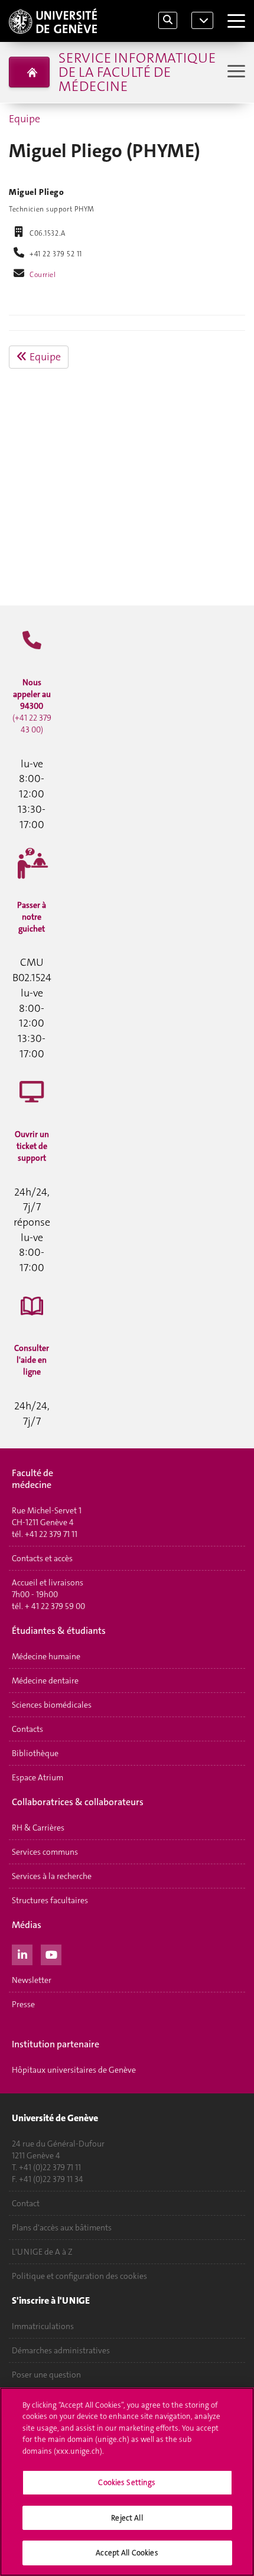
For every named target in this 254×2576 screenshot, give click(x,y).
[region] (127, 2482)
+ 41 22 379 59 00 (55, 1606)
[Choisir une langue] (202, 21)
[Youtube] (51, 1953)
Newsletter (32, 1980)
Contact (26, 2203)
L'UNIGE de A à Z (42, 2252)
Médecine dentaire (45, 1681)
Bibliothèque (35, 1753)
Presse (23, 2004)
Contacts (27, 1729)
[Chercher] (168, 20)
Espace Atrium (38, 1777)
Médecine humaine (46, 1656)
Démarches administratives (61, 2350)
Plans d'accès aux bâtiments (62, 2227)
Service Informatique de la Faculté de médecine (137, 72)
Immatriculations (43, 2326)
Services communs (45, 1852)
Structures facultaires (50, 1900)
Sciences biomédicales (52, 1705)
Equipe (25, 119)
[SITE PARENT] (29, 72)
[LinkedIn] (22, 1953)
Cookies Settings (127, 2482)
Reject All (127, 2518)
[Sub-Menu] (235, 72)
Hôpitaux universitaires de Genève (74, 2070)
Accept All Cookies (127, 2553)
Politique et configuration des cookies (79, 2276)
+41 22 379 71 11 (51, 1534)
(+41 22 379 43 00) (32, 706)
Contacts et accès (42, 1558)
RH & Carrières (38, 1828)
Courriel (43, 275)
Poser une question (46, 2375)
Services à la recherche (52, 1876)
